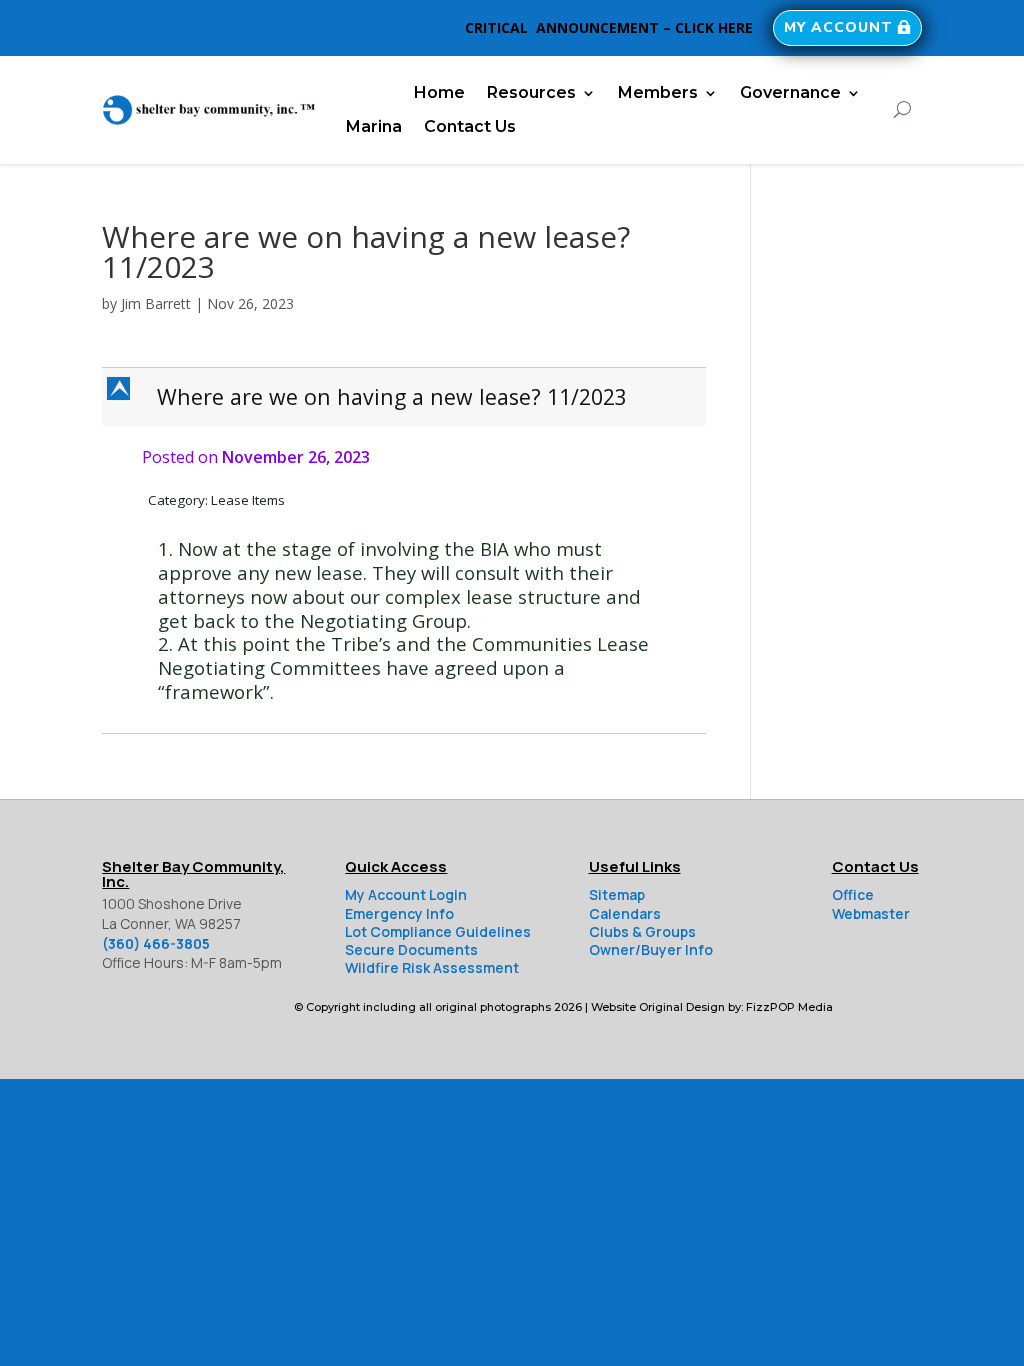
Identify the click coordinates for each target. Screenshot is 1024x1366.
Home (439, 92)
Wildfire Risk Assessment (432, 967)
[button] (405, 397)
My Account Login (406, 894)
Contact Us (470, 126)
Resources (531, 92)
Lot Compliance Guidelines (438, 931)
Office (853, 894)
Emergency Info (399, 913)
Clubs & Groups (642, 931)
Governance (790, 92)
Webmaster (871, 913)
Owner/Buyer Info (651, 949)
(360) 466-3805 (156, 943)
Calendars (625, 913)
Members (658, 92)
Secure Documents (411, 949)
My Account (838, 27)
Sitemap (617, 894)
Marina (374, 126)
